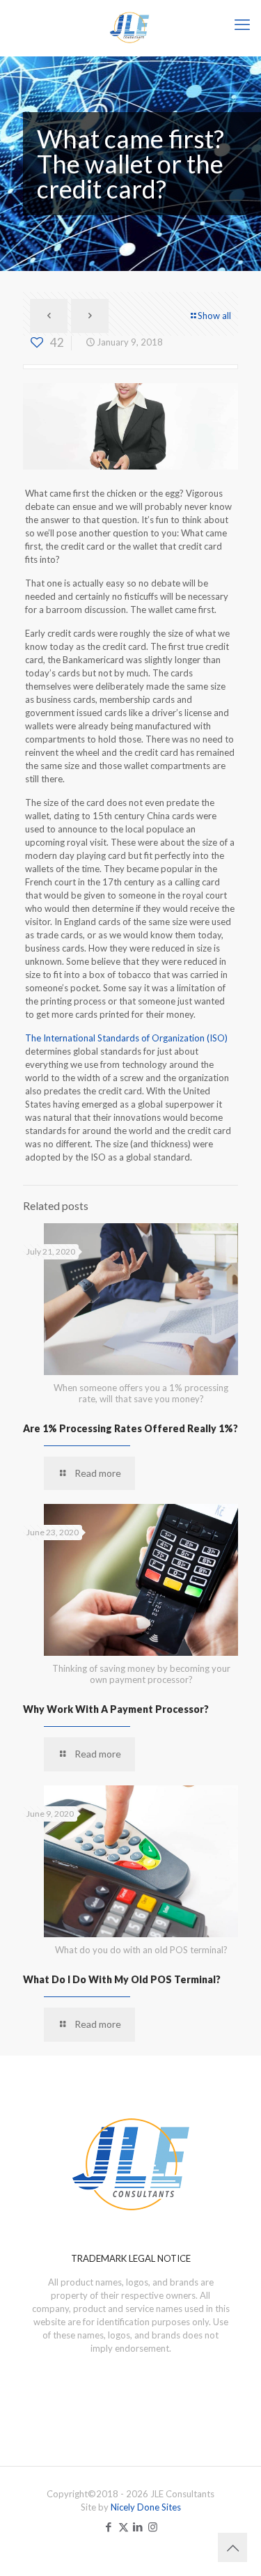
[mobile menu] (242, 24)
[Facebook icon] (109, 2527)
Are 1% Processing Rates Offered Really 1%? (130, 1428)
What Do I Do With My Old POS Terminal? (122, 1979)
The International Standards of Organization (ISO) (126, 1038)
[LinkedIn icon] (138, 2527)
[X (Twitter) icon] (124, 2527)
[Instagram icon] (153, 2527)
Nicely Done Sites (146, 2507)
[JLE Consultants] (130, 28)
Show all (214, 316)
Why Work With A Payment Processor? (116, 1709)
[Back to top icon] (232, 2547)
